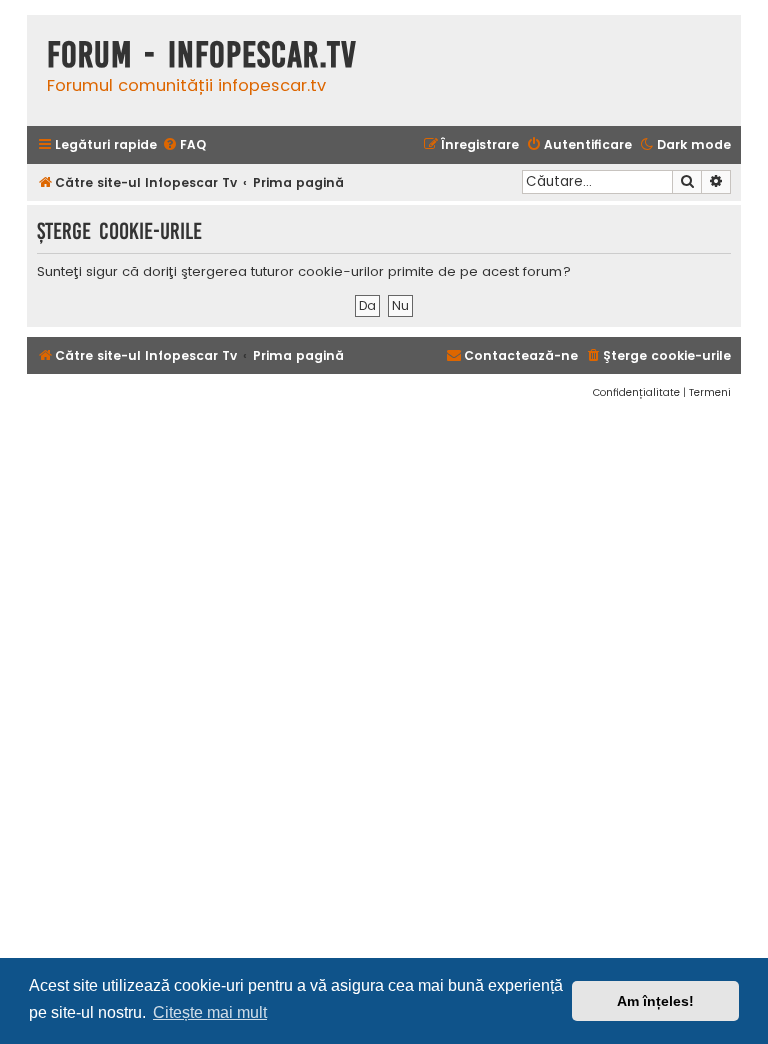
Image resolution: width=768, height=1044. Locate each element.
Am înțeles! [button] (655, 1001)
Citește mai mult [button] (210, 1012)
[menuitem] (184, 145)
